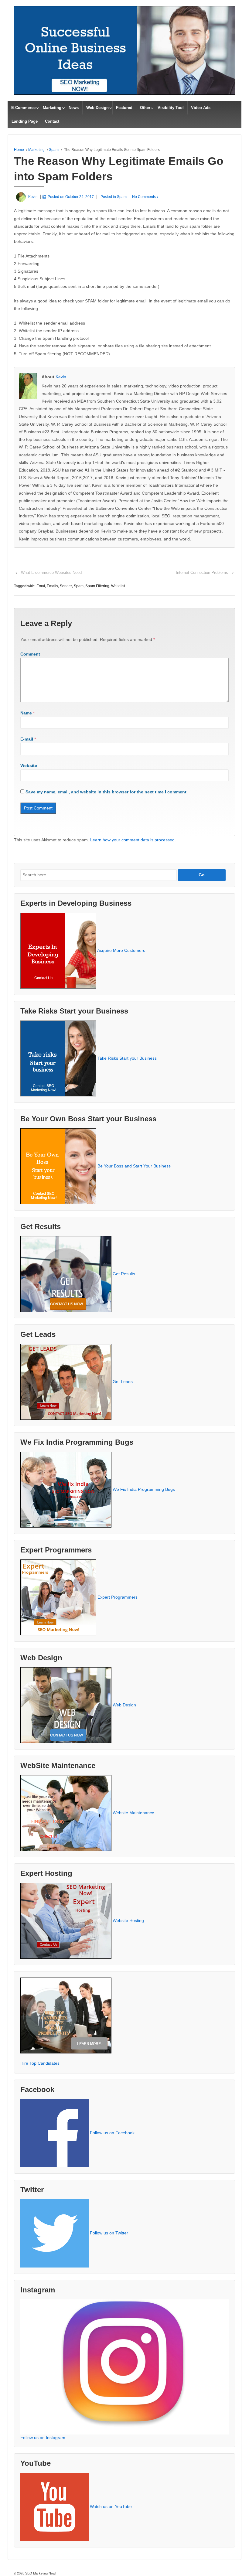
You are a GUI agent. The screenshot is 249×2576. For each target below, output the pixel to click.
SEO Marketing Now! (40, 2573)
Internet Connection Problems (202, 572)
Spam (54, 150)
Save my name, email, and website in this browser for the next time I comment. (107, 792)
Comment (30, 654)
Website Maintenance (133, 1813)
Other (145, 108)
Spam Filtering (97, 586)
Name (26, 713)
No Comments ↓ (145, 197)
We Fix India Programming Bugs (144, 1489)
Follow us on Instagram (43, 2438)
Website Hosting (128, 1920)
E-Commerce (23, 108)
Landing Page (25, 121)
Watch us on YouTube (111, 2506)
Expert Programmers (118, 1597)
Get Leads (123, 1382)
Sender (66, 586)
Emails (52, 586)
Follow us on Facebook (112, 2133)
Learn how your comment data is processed (132, 840)
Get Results (124, 1274)
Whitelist (118, 586)
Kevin (61, 377)
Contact (52, 121)
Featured (124, 108)
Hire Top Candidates (40, 2063)
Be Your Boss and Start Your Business (134, 1166)
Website (29, 765)
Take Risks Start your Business (127, 1058)
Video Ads (201, 108)
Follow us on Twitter (109, 2233)
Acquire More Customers (121, 950)
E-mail (27, 739)
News (74, 108)
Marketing (52, 108)
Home (19, 150)
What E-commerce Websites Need (51, 572)
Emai (41, 586)
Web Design (97, 108)
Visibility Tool (171, 108)
